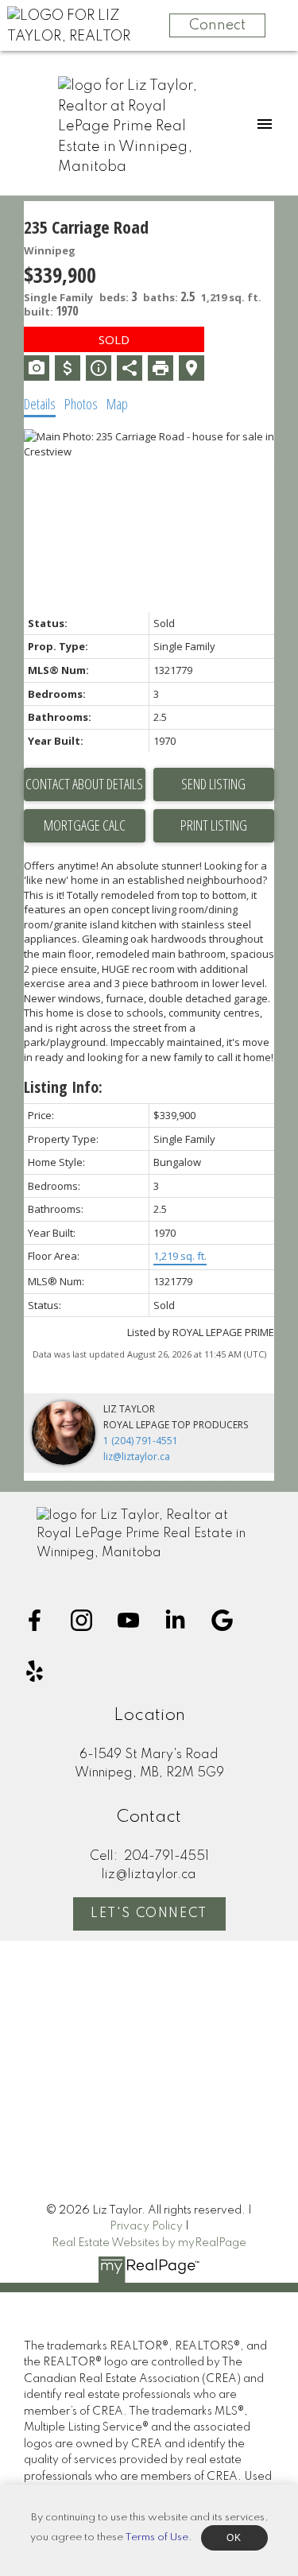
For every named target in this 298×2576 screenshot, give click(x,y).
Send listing (213, 784)
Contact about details (84, 784)
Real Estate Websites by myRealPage (149, 2243)
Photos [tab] (81, 404)
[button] (35, 1620)
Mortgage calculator (85, 826)
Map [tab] (117, 404)
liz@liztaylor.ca (137, 1457)
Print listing (214, 825)
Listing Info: (63, 1087)
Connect (217, 25)
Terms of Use (157, 2537)
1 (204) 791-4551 (141, 1441)
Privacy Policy (146, 2226)
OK (234, 2538)
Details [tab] (40, 404)
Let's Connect (149, 1914)
